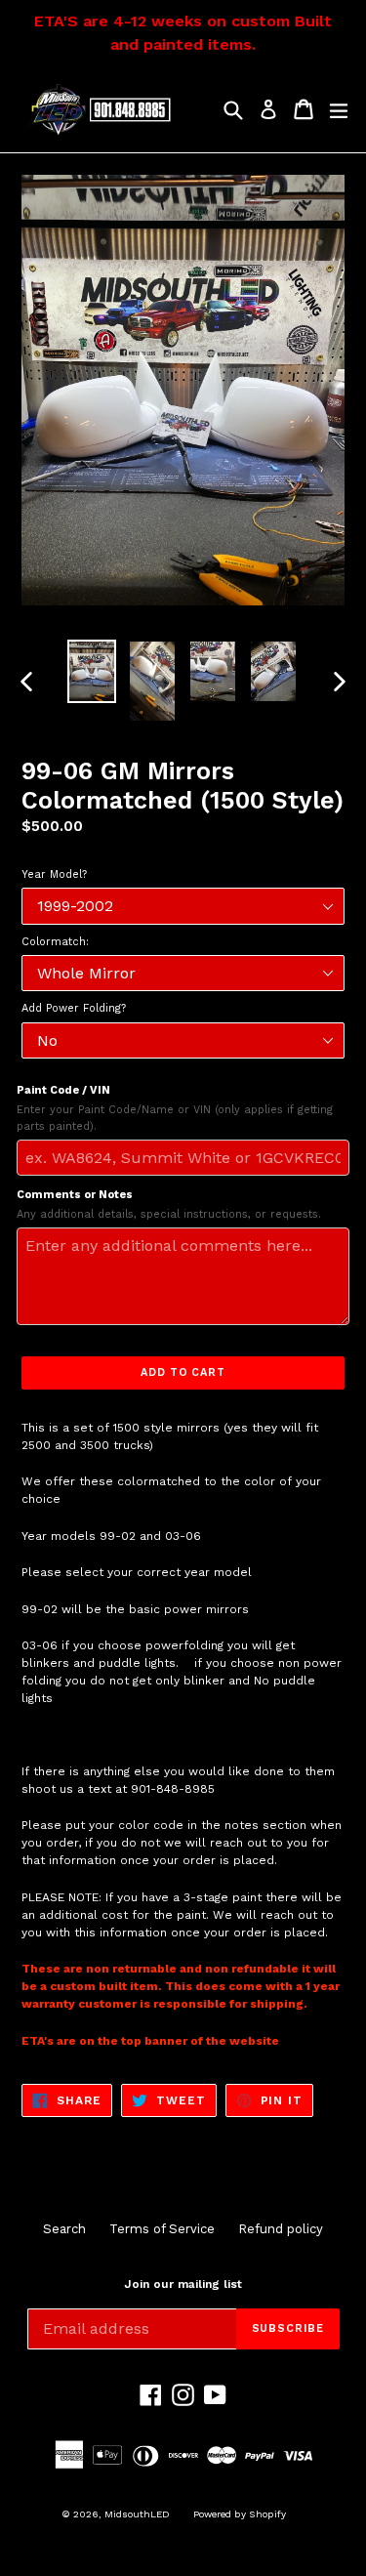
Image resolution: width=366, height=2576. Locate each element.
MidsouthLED (137, 2514)
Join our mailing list (183, 2284)
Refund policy (281, 2229)
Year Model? (54, 874)
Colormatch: (55, 942)
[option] (92, 671)
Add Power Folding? (74, 1008)
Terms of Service (162, 2229)
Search (64, 2229)
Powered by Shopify (240, 2514)
